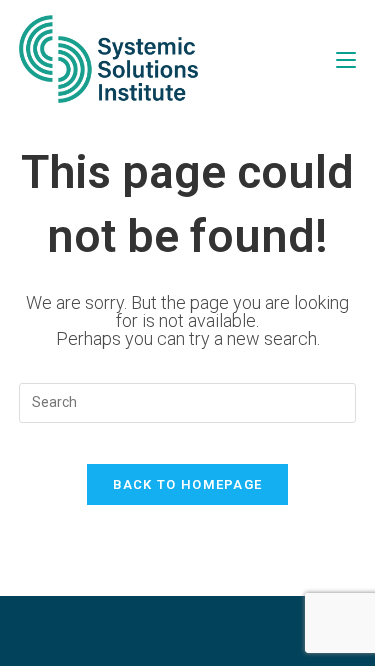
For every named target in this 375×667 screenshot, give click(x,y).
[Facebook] (138, 631)
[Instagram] (188, 631)
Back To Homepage (188, 484)
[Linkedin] (238, 631)
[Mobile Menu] (346, 58)
